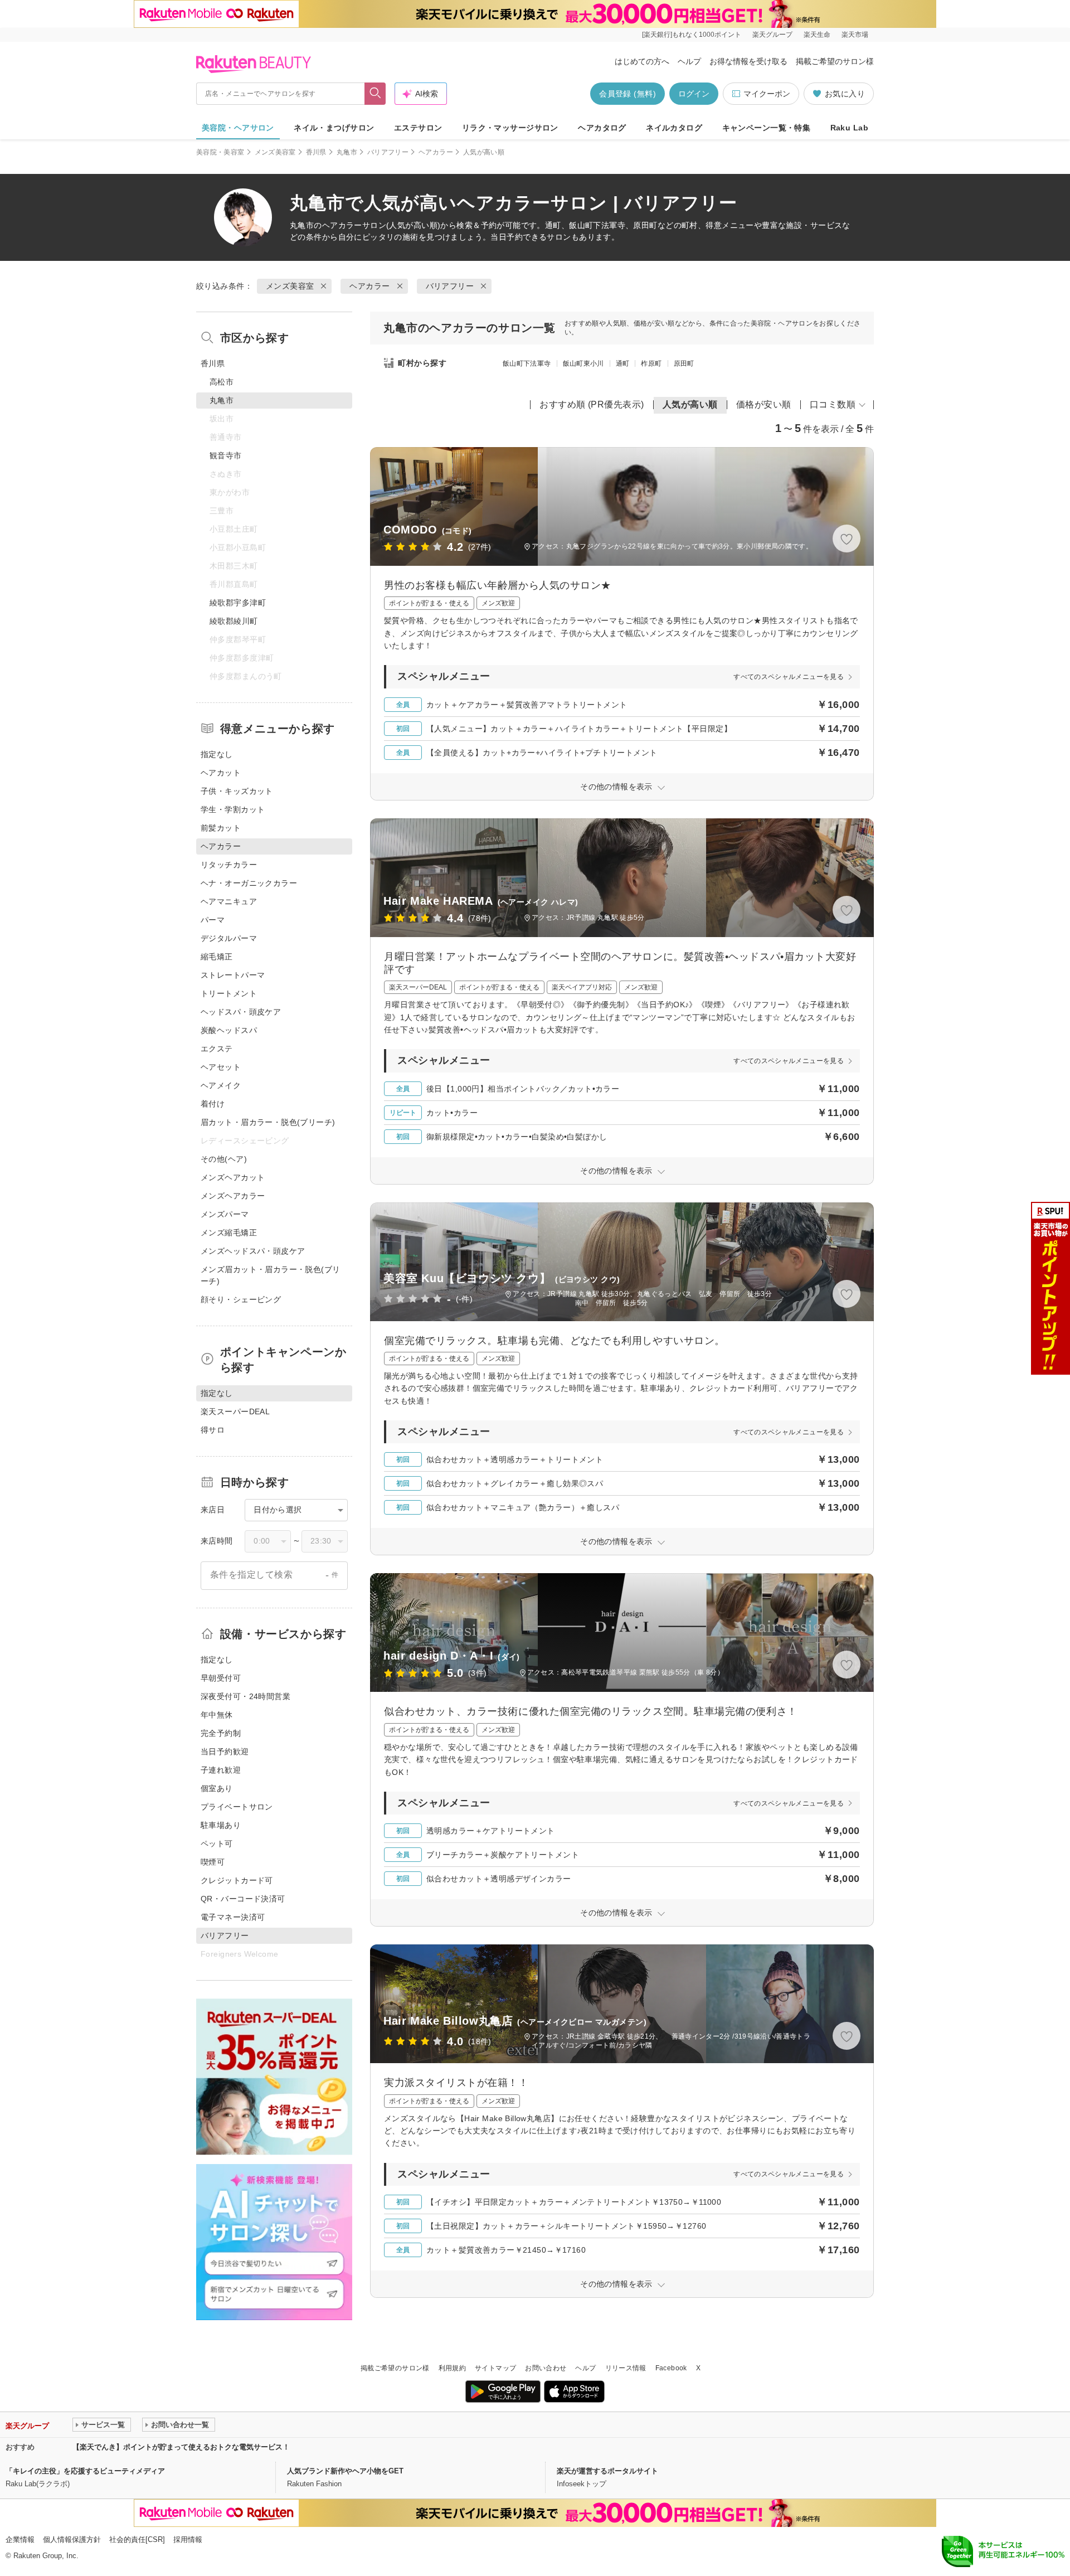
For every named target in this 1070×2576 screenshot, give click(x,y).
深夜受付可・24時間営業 (245, 1696)
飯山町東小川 (583, 363)
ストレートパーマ (233, 975)
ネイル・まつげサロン (334, 128)
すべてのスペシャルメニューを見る (789, 677)
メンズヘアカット (233, 1177)
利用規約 (452, 2368)
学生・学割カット (233, 809)
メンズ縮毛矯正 (229, 1233)
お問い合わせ (546, 2368)
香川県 (316, 152)
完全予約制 (221, 1733)
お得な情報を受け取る (748, 61)
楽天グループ (772, 35)
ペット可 (217, 1844)
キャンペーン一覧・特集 (767, 128)
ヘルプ (689, 61)
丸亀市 (347, 152)
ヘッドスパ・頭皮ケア (241, 1012)
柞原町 (651, 363)
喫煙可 (213, 1862)
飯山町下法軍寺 (527, 363)
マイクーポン (767, 94)
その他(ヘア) (224, 1159)
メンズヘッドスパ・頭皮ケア (253, 1251)
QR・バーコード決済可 (243, 1899)
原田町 (684, 363)
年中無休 (217, 1715)
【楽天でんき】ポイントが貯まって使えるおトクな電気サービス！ (181, 2447)
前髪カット (221, 828)
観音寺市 (226, 455)
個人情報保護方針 (72, 2539)
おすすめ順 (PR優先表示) (592, 404)
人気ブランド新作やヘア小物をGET (345, 2471)
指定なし (217, 754)
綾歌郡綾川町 (234, 621)
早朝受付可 (221, 1678)
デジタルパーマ (229, 938)
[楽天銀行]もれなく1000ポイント (692, 35)
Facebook (671, 2368)
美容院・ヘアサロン (238, 128)
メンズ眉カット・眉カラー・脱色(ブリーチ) (271, 1275)
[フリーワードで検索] (375, 94)
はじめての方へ (642, 61)
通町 (623, 363)
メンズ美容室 (275, 152)
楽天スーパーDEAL (235, 1411)
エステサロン (418, 128)
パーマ (213, 920)
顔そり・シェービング (241, 1299)
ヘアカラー (436, 152)
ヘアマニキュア (229, 901)
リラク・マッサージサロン (510, 128)
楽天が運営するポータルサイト (607, 2471)
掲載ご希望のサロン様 (835, 61)
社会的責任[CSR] (137, 2539)
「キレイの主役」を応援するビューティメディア (85, 2471)
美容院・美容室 (220, 152)
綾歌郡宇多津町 (238, 603)
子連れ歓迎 (221, 1770)
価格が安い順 (764, 404)
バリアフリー (388, 152)
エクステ (217, 1049)
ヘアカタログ (602, 128)
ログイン (694, 94)
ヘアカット (221, 773)
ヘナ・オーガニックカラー (249, 883)
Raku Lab (849, 128)
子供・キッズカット (237, 791)
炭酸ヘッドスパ (229, 1030)
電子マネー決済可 (233, 1917)
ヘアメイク (221, 1085)
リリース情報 (626, 2368)
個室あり (217, 1788)
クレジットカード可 (237, 1880)
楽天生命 (817, 35)
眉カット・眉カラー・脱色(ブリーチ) (268, 1122)
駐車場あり (221, 1825)
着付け (213, 1104)
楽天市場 (855, 35)
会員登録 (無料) (628, 94)
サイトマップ (495, 2368)
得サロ (213, 1430)
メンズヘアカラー (233, 1196)
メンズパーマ (225, 1214)
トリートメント (229, 993)
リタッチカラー (229, 865)
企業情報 (20, 2539)
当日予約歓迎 (225, 1752)
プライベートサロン (237, 1807)
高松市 (222, 382)
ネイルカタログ (674, 128)
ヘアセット (221, 1067)
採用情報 (188, 2539)
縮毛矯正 (217, 957)
